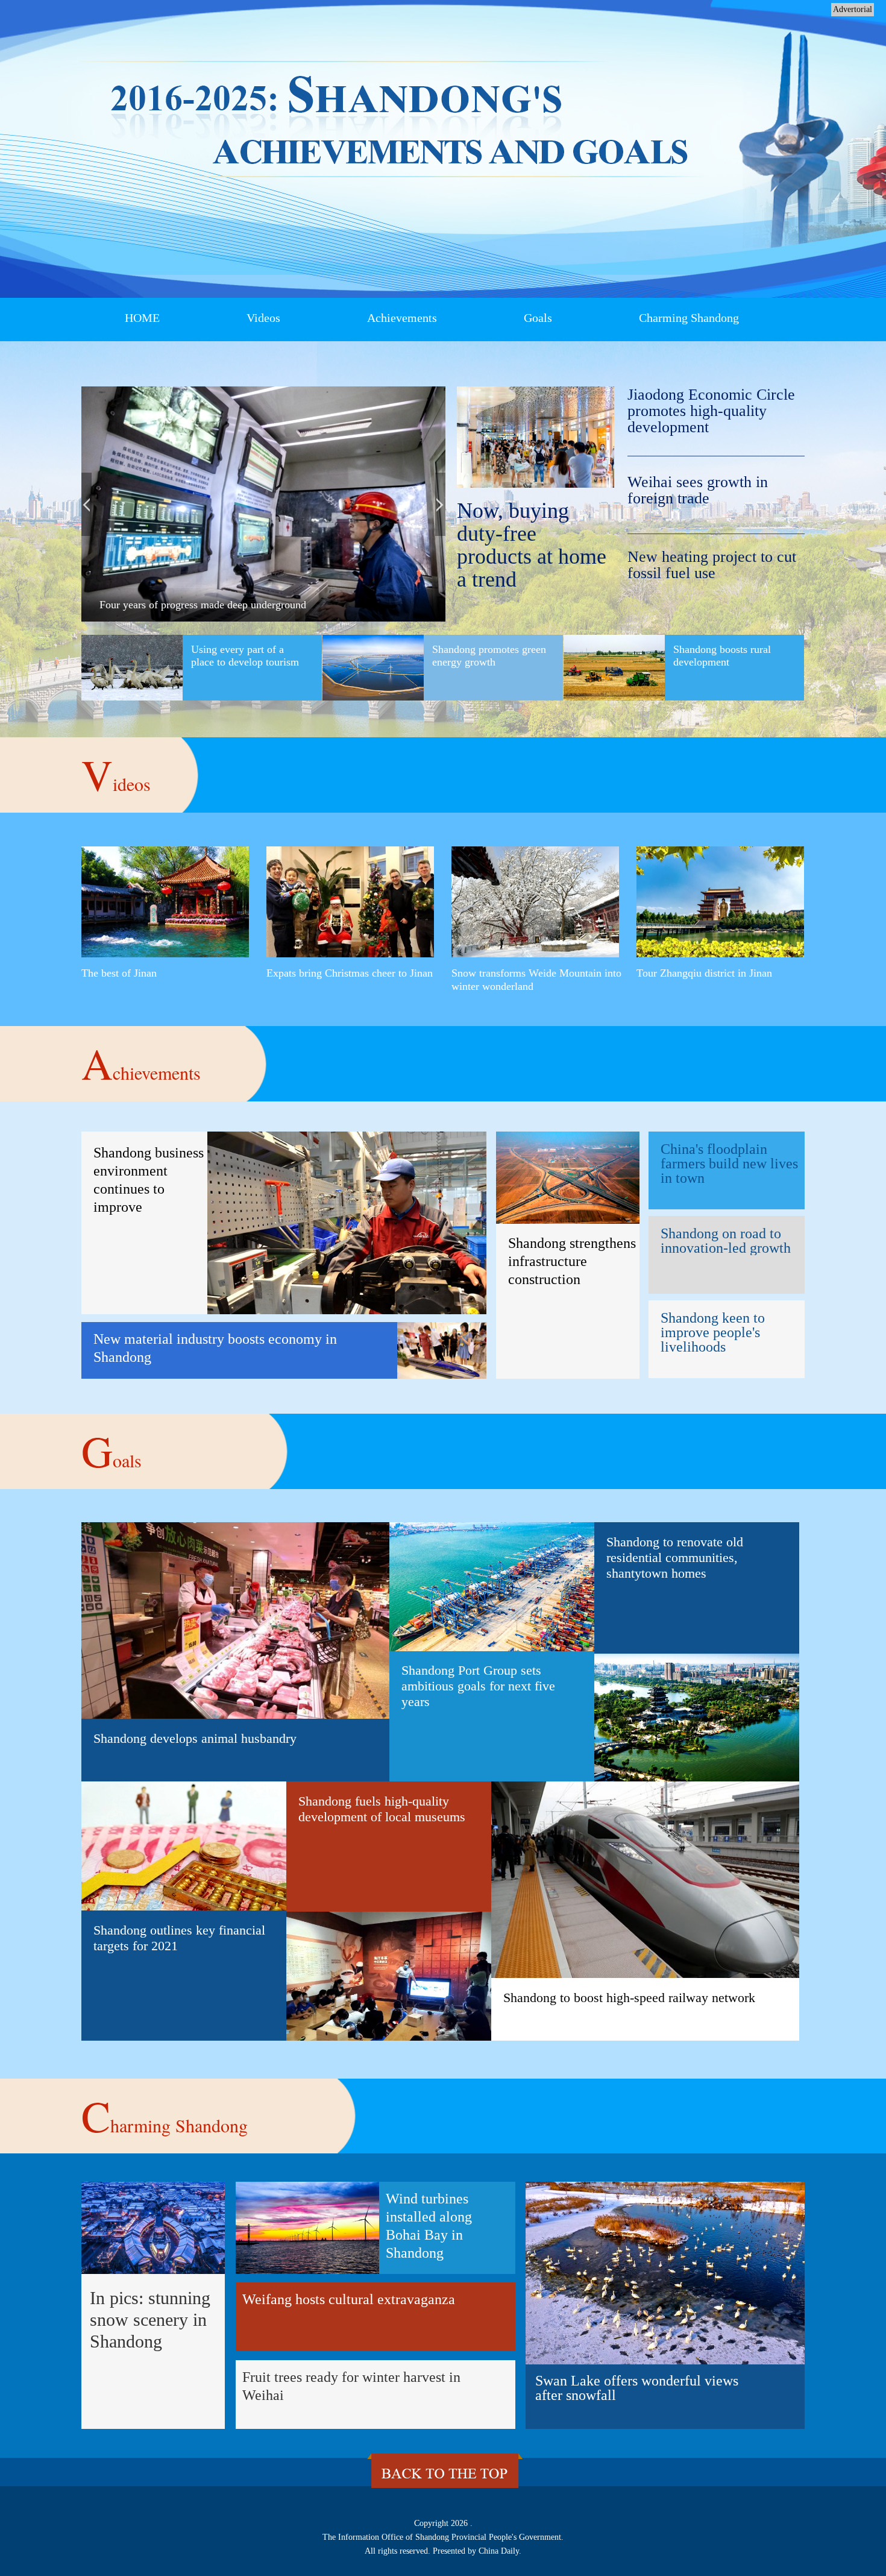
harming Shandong (165, 2115)
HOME (142, 318)
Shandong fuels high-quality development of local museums (382, 1809)
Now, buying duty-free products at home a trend (532, 545)
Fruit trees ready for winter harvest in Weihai (351, 2386)
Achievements (402, 318)
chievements (141, 1063)
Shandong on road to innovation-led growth (726, 1240)
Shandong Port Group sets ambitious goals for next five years (478, 1686)
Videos (263, 318)
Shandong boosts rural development (722, 656)
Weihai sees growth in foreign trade (698, 490)
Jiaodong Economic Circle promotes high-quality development (711, 411)
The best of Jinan (119, 973)
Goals (538, 318)
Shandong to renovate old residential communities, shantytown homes (675, 1557)
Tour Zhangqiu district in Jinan (704, 973)
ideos (116, 774)
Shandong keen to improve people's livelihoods (713, 1332)
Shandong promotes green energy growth (489, 656)
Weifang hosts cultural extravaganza (349, 2299)
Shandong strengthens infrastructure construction (572, 1261)
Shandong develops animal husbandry (195, 1738)
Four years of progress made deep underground (203, 605)
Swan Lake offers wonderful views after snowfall (637, 2388)
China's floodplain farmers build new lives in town (729, 1163)
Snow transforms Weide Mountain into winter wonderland (536, 980)
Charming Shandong (689, 318)
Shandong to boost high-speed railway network (629, 1998)
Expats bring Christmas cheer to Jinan (350, 973)
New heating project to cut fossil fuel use (712, 565)
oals (112, 1450)
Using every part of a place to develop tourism (245, 656)
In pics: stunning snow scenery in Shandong (150, 2319)
